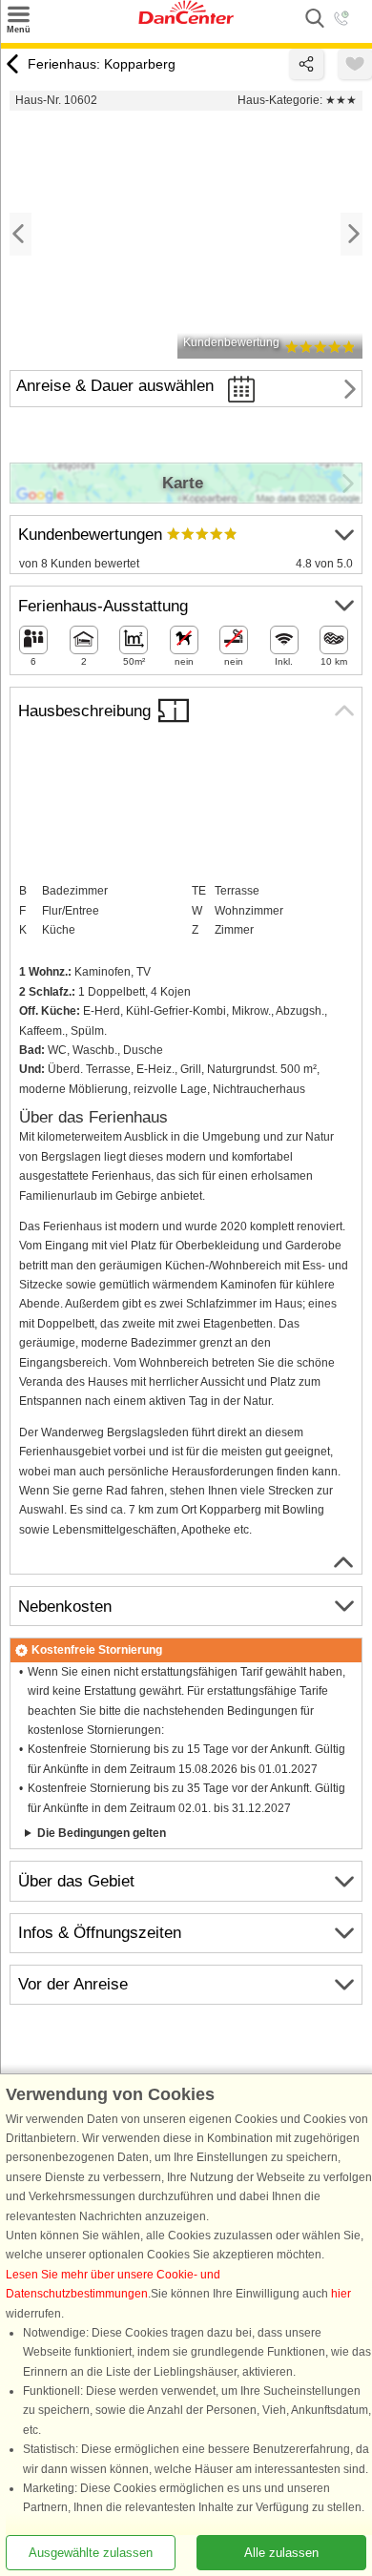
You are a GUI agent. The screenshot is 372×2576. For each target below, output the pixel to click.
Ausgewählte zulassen (91, 2553)
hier (341, 2294)
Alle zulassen (281, 2553)
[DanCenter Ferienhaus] (186, 20)
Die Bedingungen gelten (102, 1833)
